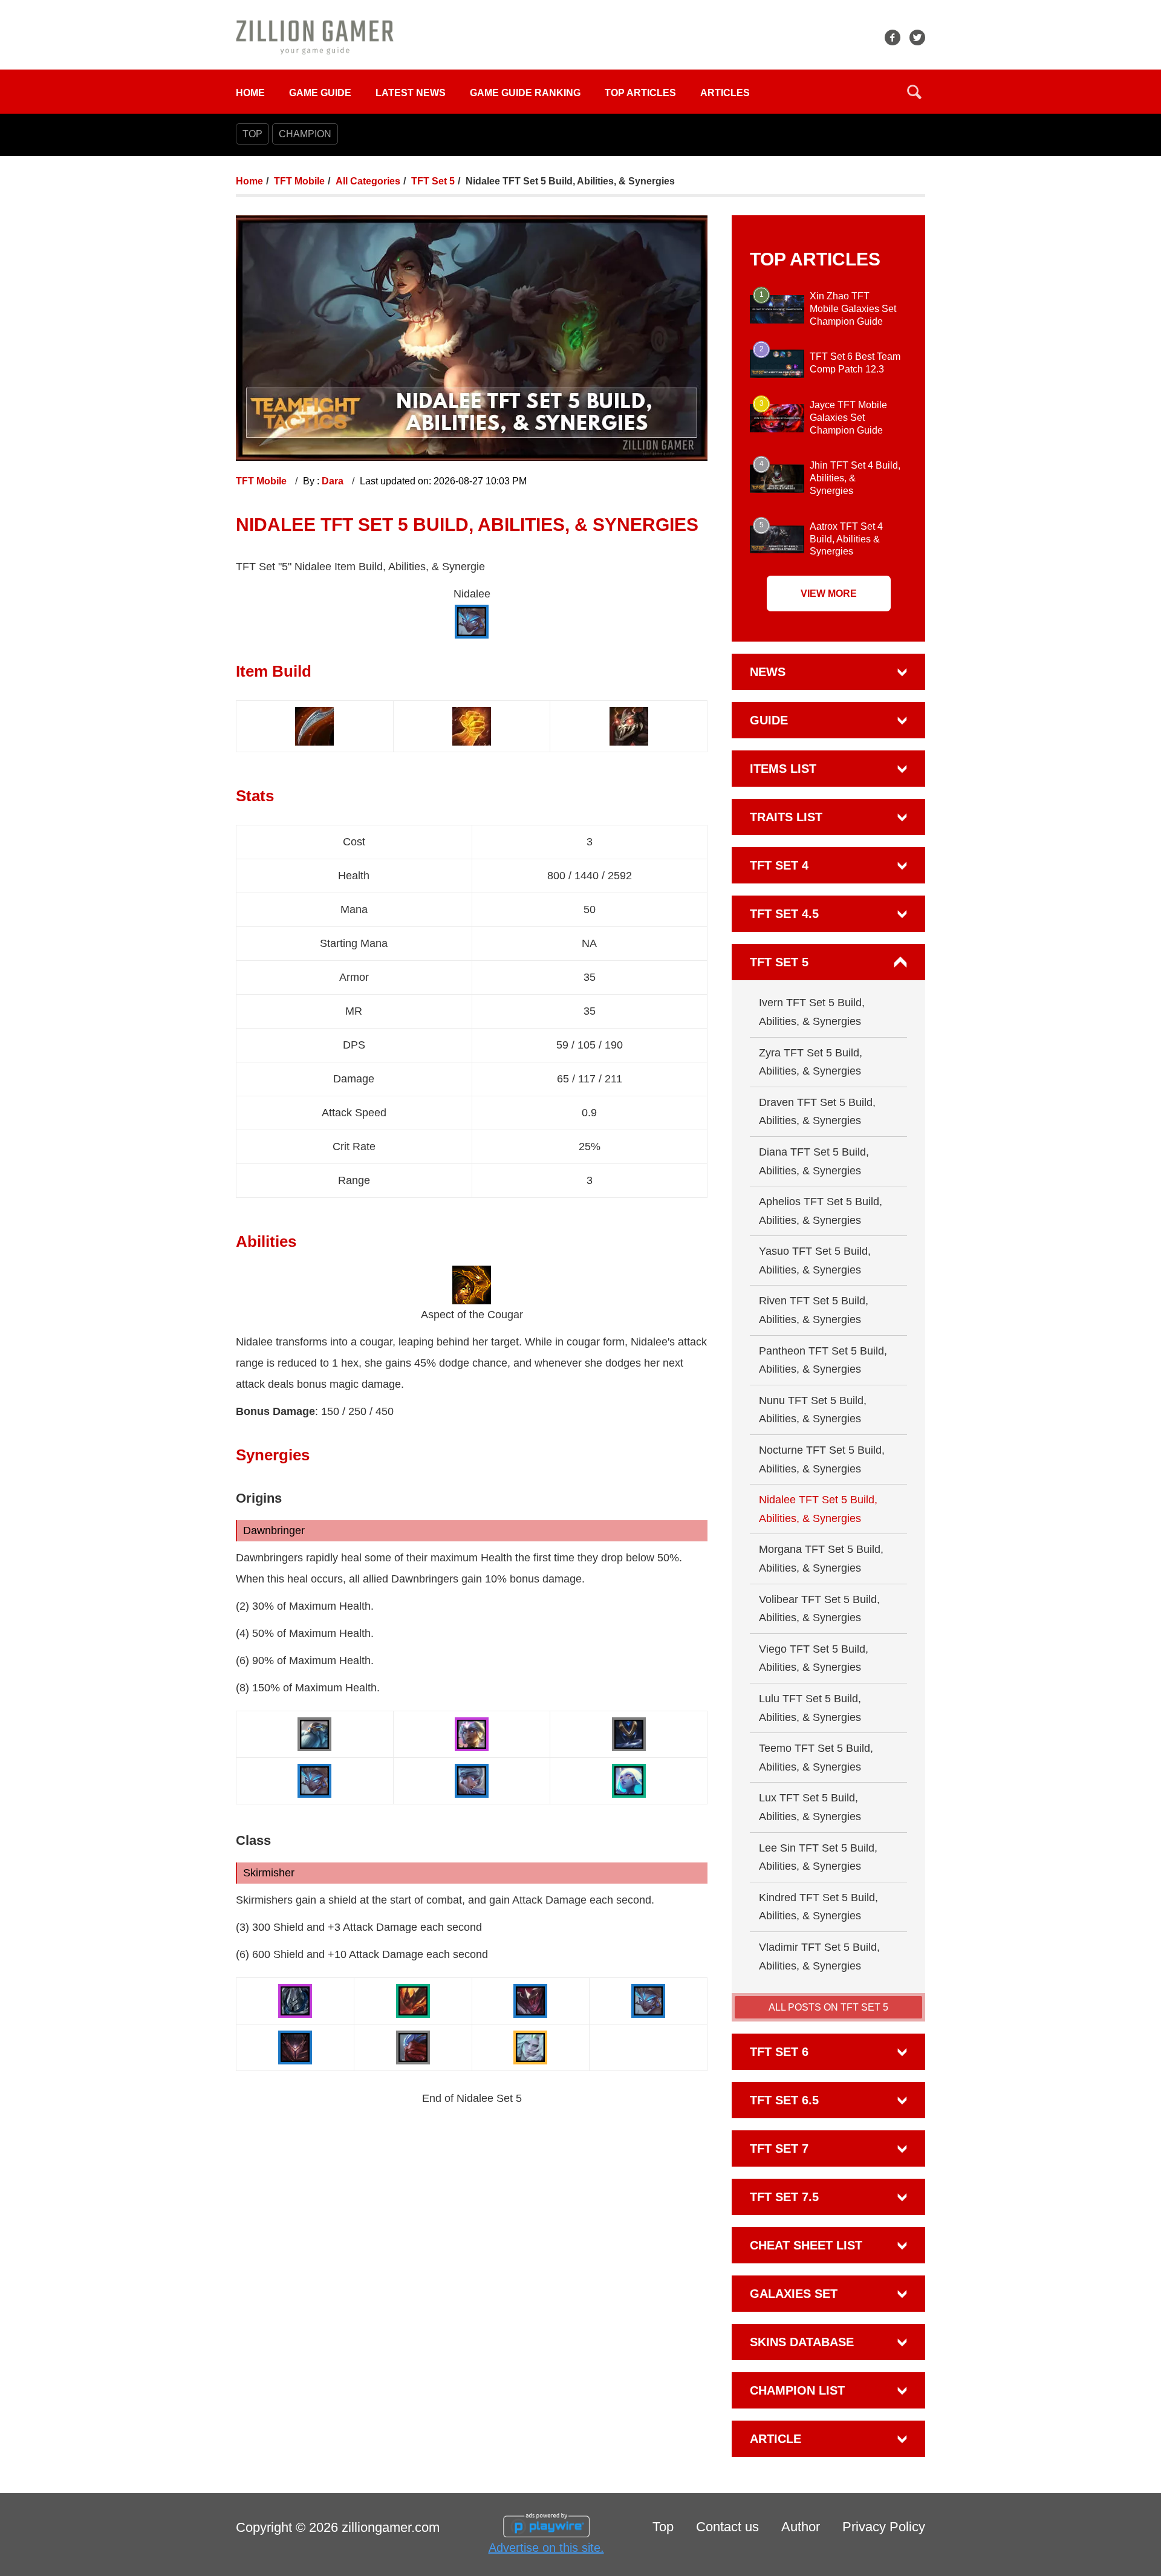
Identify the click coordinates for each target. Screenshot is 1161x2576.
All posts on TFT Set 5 (828, 2007)
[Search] (914, 92)
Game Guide (320, 93)
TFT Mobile (299, 181)
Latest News (411, 93)
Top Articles (640, 93)
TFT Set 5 (433, 181)
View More (829, 594)
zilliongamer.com (391, 2527)
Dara (334, 481)
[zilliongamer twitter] (917, 37)
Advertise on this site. (546, 2548)
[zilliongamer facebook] (893, 37)
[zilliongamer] (315, 37)
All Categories (368, 181)
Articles (725, 93)
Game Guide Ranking (525, 93)
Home (250, 93)
